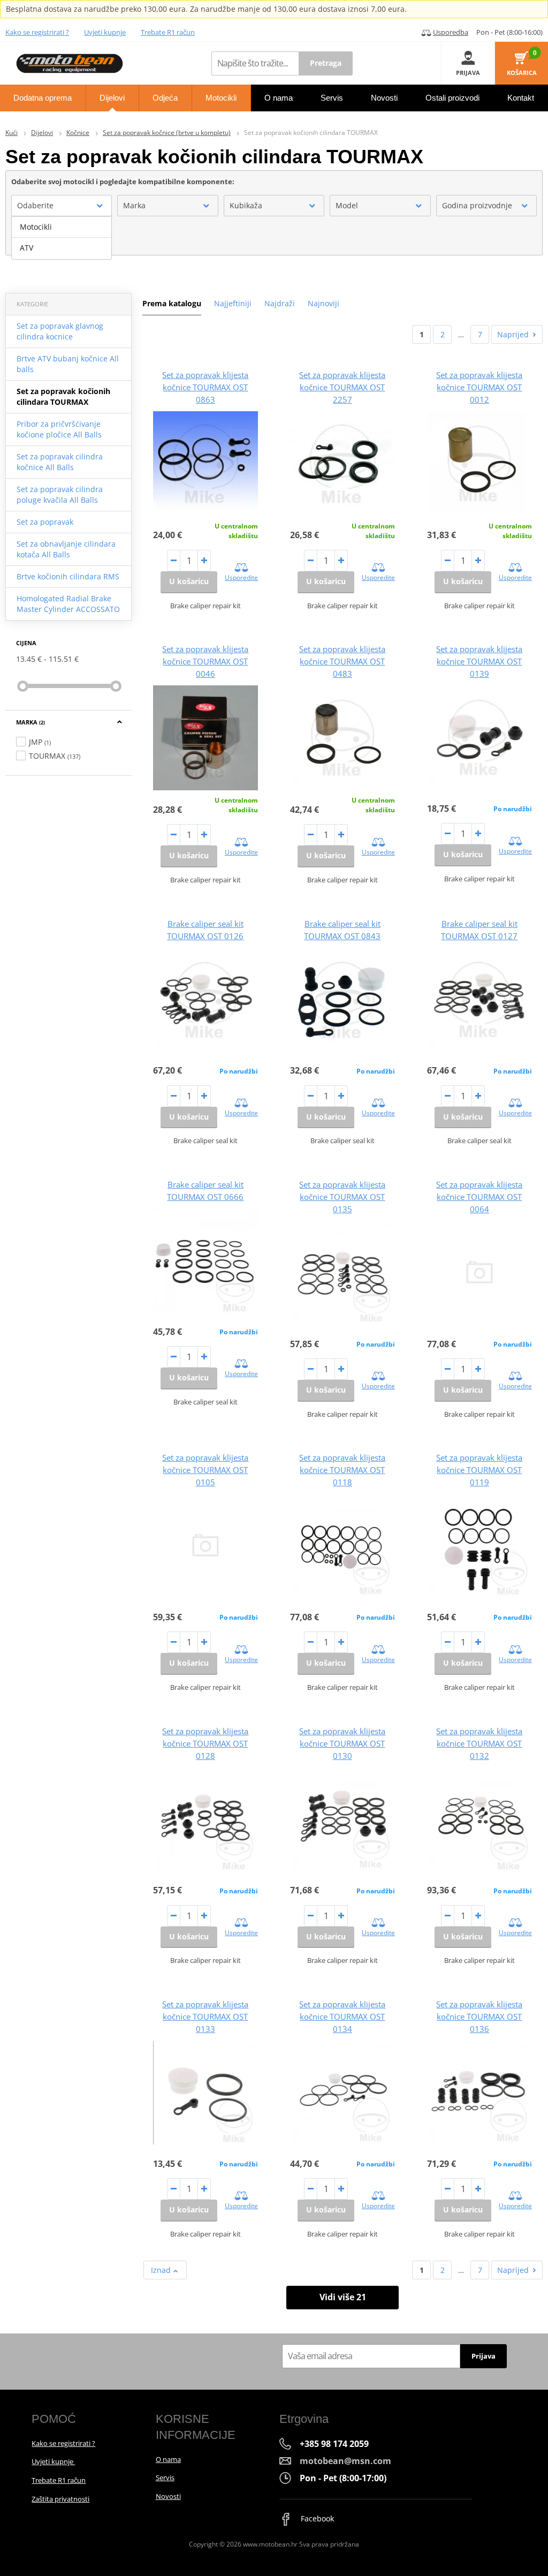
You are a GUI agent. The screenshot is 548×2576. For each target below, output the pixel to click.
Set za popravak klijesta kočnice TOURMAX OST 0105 (205, 1470)
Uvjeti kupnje (105, 32)
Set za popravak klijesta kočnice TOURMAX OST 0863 (205, 387)
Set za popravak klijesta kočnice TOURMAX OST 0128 (205, 1743)
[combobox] (62, 206)
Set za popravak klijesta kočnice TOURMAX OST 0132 (479, 1743)
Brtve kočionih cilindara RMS (68, 576)
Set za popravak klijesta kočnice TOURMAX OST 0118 (342, 1470)
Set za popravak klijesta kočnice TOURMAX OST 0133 (205, 2016)
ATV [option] (26, 248)
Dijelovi (42, 133)
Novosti (168, 2496)
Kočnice (78, 133)
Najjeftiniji (233, 303)
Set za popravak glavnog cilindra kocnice (60, 331)
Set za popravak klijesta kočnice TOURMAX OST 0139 (479, 661)
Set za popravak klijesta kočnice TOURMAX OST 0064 (479, 1197)
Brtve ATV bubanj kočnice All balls (68, 364)
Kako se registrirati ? (37, 32)
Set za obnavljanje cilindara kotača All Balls (66, 549)
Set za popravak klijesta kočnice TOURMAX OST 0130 (342, 1743)
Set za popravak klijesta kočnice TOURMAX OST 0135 (342, 1197)
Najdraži (280, 303)
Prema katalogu (172, 303)
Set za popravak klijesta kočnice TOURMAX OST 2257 (342, 387)
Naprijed (513, 334)
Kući (12, 133)
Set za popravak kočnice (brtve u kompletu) (167, 133)
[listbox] (62, 238)
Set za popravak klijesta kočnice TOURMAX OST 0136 (479, 2016)
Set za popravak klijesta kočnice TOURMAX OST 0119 (479, 1470)
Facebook (316, 2518)
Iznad (162, 2270)
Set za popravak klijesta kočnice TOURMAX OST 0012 (479, 387)
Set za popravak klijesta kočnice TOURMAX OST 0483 (342, 661)
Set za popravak (45, 522)
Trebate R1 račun (168, 32)
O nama (168, 2459)
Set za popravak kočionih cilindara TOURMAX (63, 396)
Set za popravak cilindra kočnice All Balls (60, 462)
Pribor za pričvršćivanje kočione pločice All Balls (59, 429)
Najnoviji (324, 303)
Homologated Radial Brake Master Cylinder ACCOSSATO (68, 604)
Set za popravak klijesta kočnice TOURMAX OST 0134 (342, 2016)
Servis (165, 2477)
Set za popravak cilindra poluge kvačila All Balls (60, 494)
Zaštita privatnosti (60, 2499)
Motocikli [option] (36, 227)
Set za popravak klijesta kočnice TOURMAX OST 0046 (205, 661)
